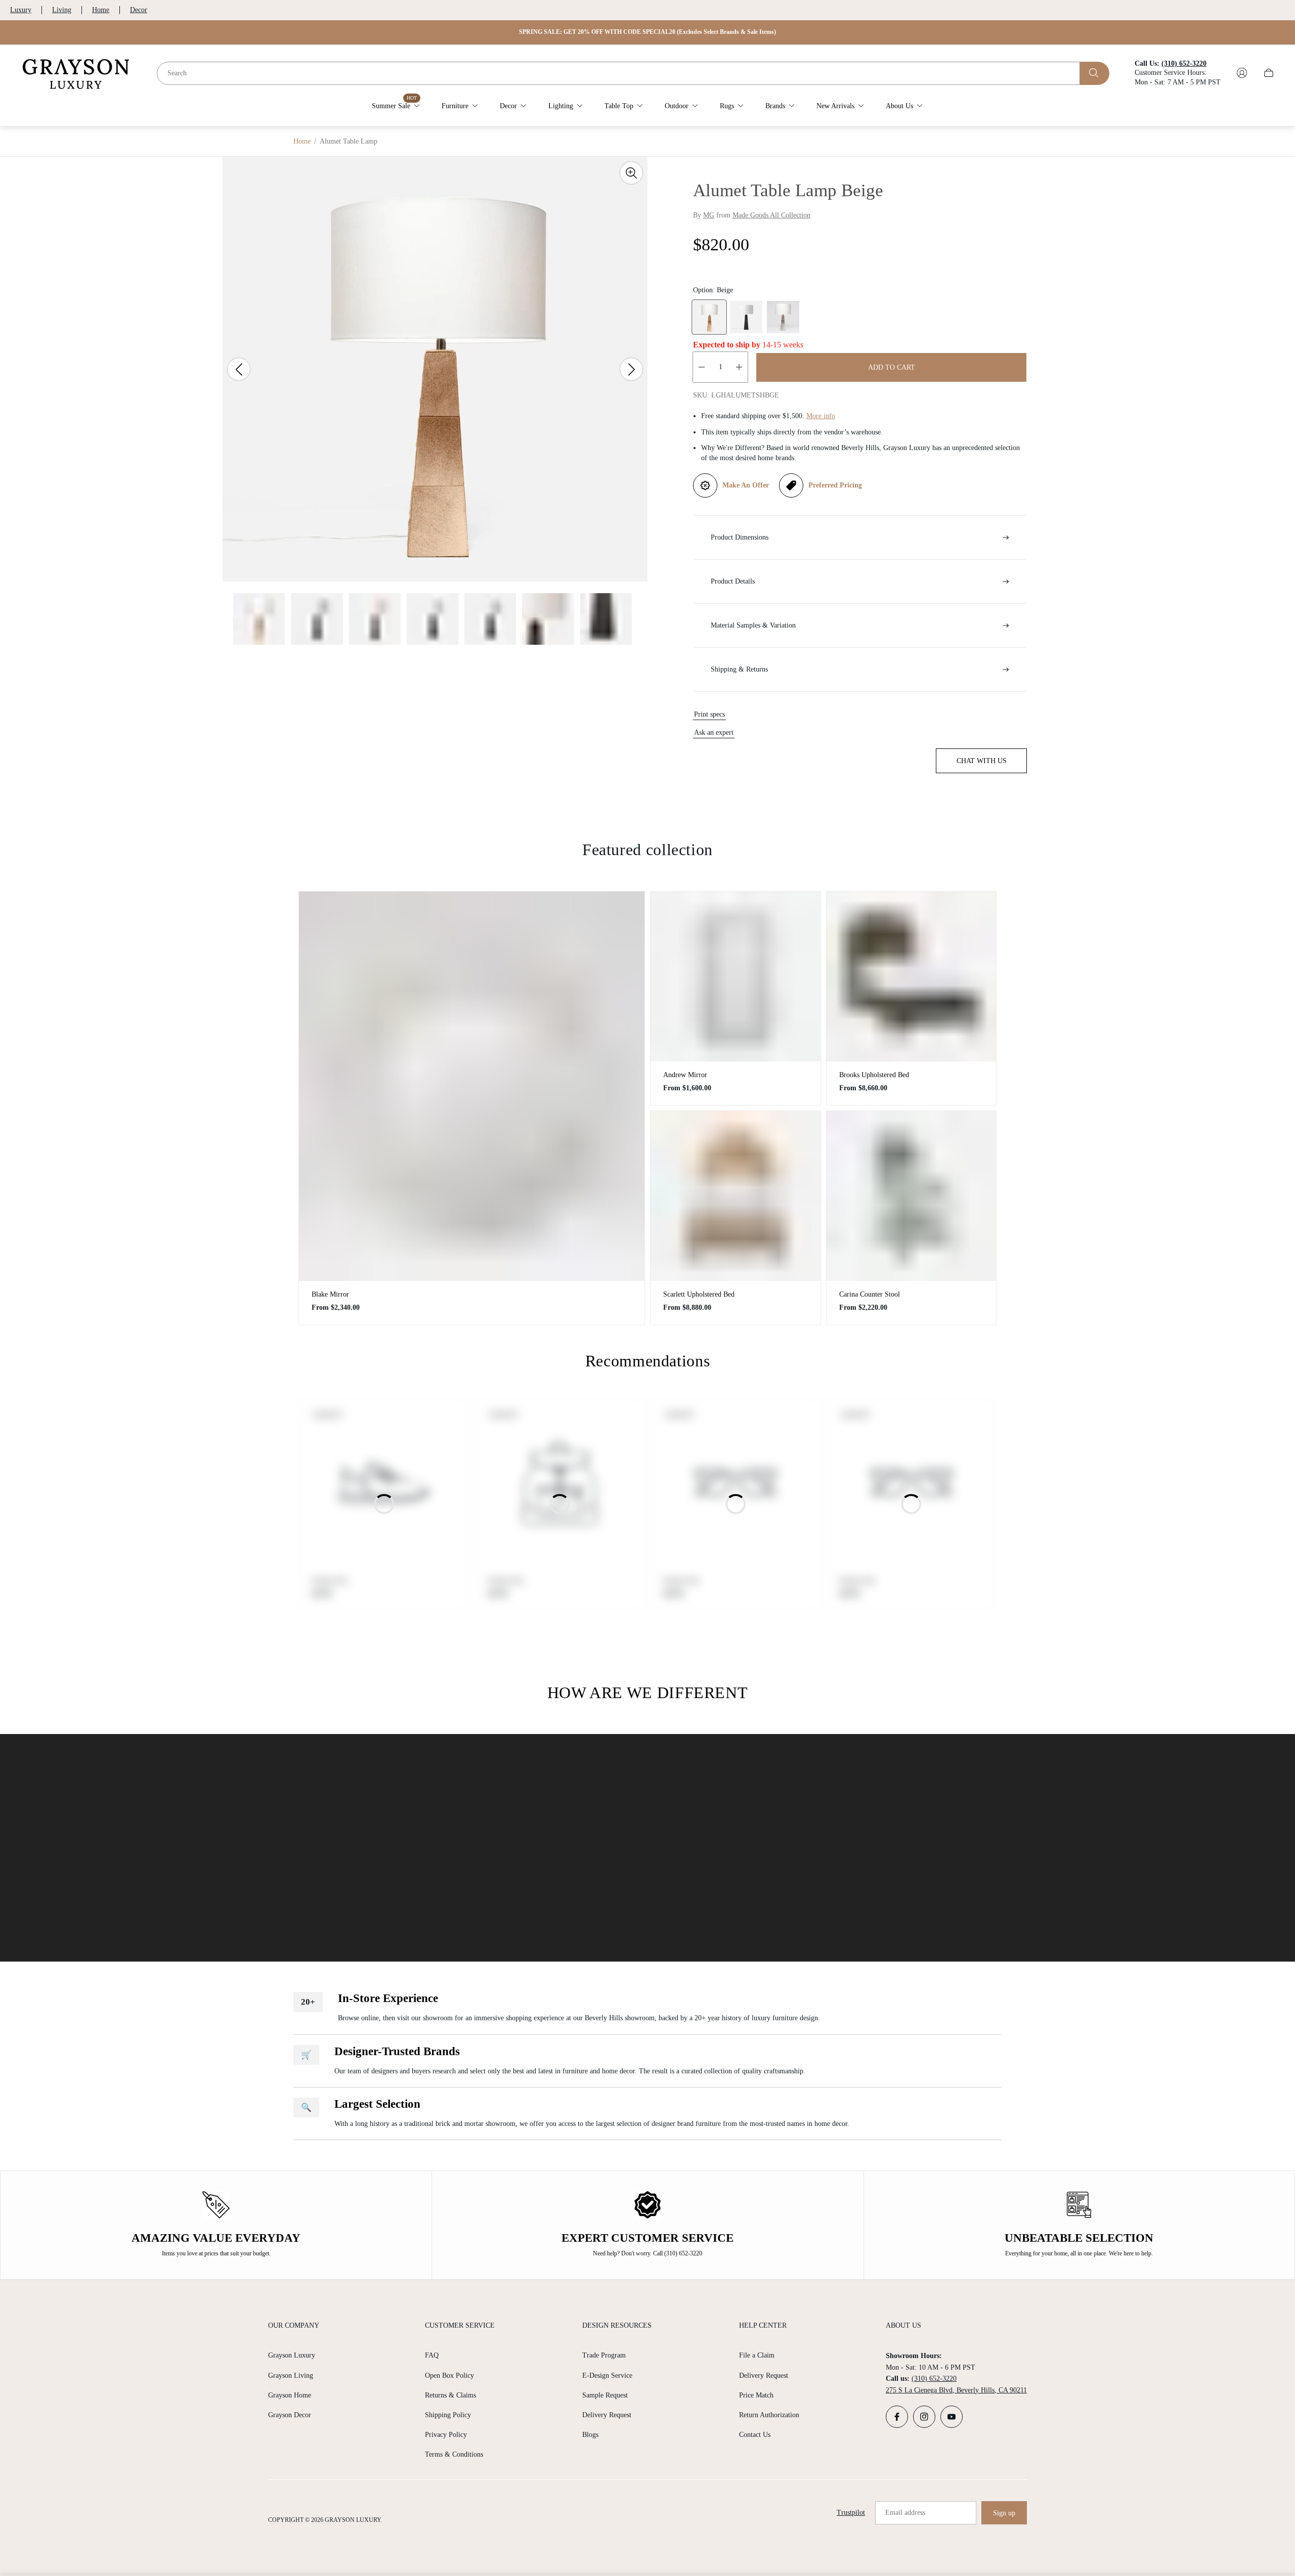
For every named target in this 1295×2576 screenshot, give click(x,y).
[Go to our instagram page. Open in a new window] (924, 2417)
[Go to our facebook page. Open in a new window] (897, 2417)
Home (101, 10)
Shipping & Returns (739, 669)
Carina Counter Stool (870, 1294)
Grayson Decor (290, 2415)
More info (821, 416)
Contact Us (755, 2435)
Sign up (1004, 2513)
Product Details (733, 581)
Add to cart (892, 367)
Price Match (756, 2395)
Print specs (709, 714)
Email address (905, 2513)
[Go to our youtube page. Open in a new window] (952, 2417)
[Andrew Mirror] (736, 976)
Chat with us (982, 761)
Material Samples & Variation (753, 625)
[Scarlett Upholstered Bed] (736, 1196)
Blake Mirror (330, 1294)
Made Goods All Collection (771, 215)
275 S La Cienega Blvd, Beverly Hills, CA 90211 (956, 2390)
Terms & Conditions (454, 2454)
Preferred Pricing (835, 485)
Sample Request (605, 2395)
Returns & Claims (450, 2395)
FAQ (432, 2355)
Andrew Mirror (685, 1075)
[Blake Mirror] (472, 1086)
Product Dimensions (740, 537)
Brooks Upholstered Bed (874, 1075)
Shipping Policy (448, 2415)
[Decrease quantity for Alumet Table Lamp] (702, 367)
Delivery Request (607, 2415)
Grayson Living (291, 2375)
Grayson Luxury (292, 2355)
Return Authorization (769, 2415)
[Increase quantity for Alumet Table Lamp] (739, 367)
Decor (139, 10)
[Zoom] (631, 173)
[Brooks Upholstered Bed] (912, 976)
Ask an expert (714, 732)
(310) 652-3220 (934, 2379)
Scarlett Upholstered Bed (699, 1294)
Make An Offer (746, 485)
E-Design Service (607, 2375)
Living (62, 10)
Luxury (21, 10)
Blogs (590, 2435)
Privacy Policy (446, 2435)
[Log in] (1242, 73)
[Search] (1095, 73)
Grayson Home (290, 2395)
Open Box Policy (449, 2375)
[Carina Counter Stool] (912, 1196)
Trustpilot (851, 2513)
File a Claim (757, 2355)
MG (709, 215)
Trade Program (604, 2355)
